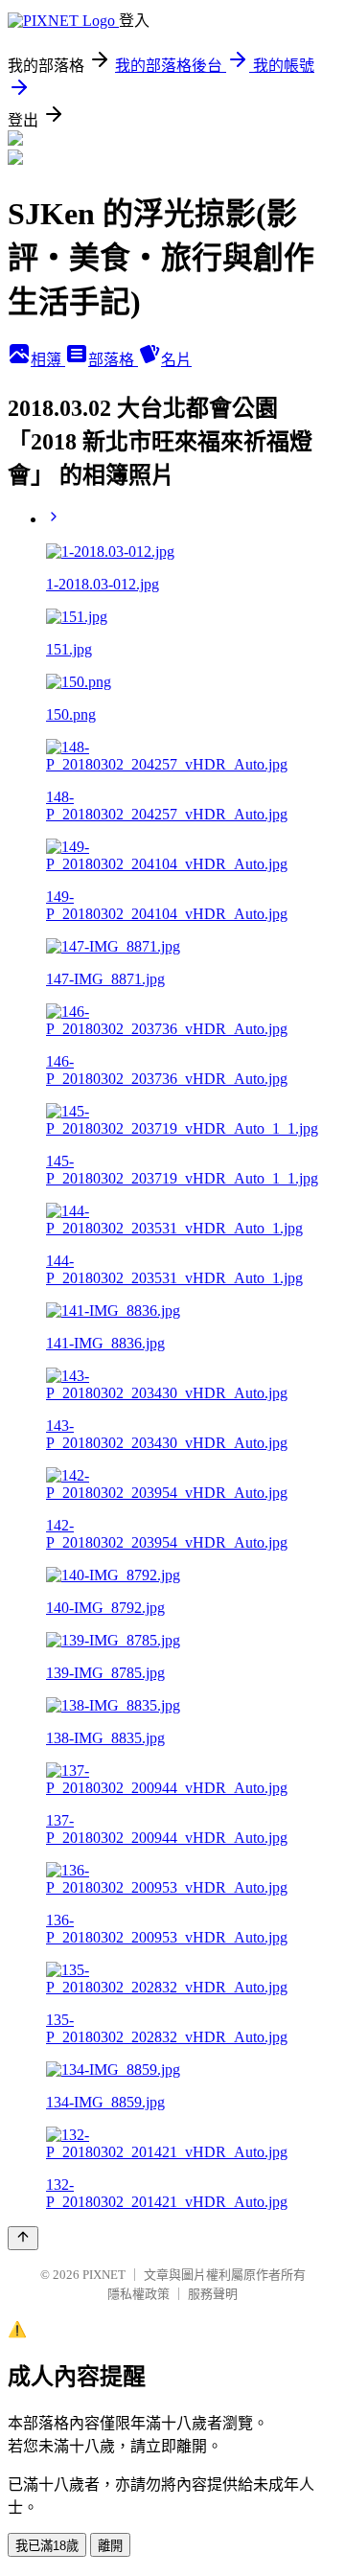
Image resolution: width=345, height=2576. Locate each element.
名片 (176, 360)
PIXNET (104, 2275)
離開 (110, 2546)
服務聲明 (213, 2294)
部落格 (113, 360)
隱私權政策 (138, 2294)
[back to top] (23, 2238)
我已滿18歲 (47, 2546)
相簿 (48, 360)
